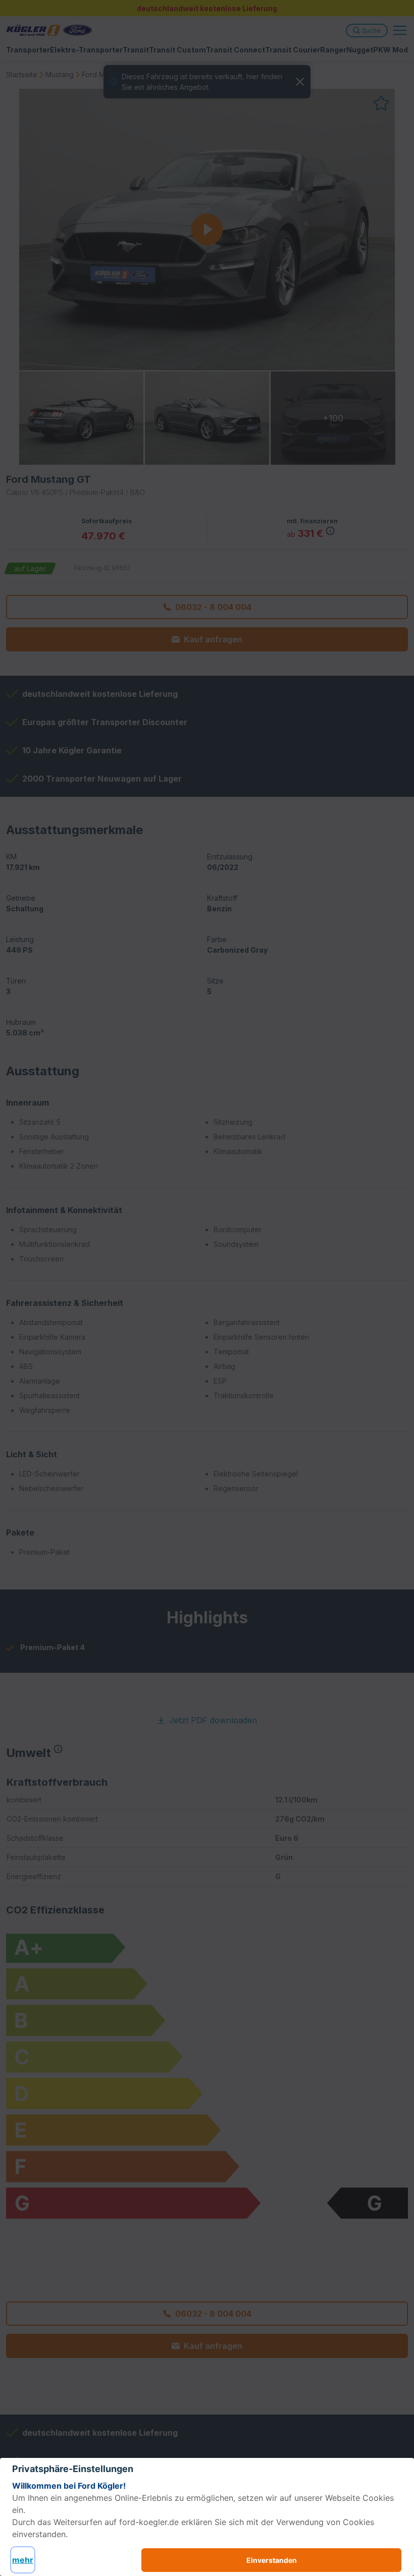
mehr (23, 2560)
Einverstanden (272, 2560)
